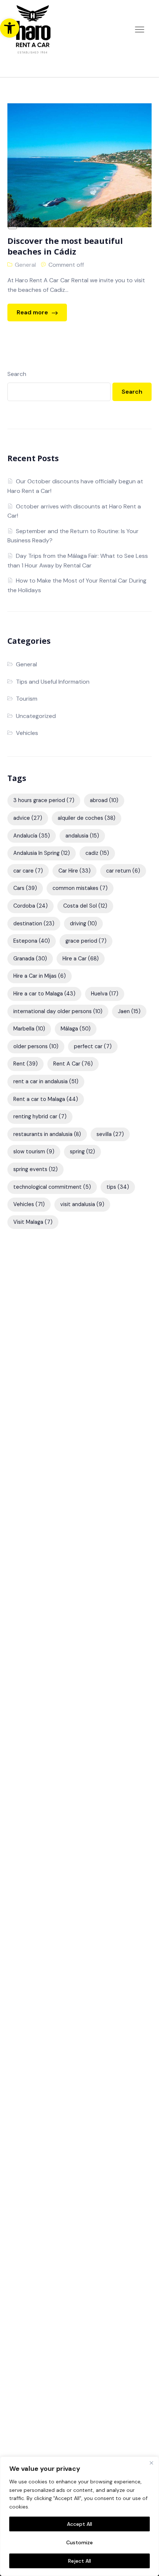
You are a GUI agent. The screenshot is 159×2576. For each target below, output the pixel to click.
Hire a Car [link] (81, 959)
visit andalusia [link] (82, 1204)
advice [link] (28, 818)
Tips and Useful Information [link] (53, 682)
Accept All (79, 2524)
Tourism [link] (27, 699)
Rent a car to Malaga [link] (46, 1099)
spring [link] (82, 1151)
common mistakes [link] (80, 888)
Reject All (79, 2561)
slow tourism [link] (34, 1151)
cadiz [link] (97, 853)
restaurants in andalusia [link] (47, 1134)
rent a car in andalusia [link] (46, 1081)
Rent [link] (26, 1064)
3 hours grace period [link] (44, 800)
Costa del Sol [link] (85, 906)
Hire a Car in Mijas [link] (40, 976)
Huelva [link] (105, 994)
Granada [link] (30, 959)
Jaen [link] (129, 1011)
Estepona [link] (32, 941)
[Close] (151, 2463)
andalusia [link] (82, 836)
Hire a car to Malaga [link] (44, 994)
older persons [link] (36, 1046)
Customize (79, 2542)
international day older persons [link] (58, 1011)
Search (17, 374)
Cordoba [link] (31, 906)
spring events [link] (35, 1169)
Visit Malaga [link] (33, 1222)
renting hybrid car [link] (40, 1116)
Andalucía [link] (32, 836)
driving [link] (83, 923)
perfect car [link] (93, 1046)
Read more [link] (33, 312)
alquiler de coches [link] (87, 818)
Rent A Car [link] (73, 1064)
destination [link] (34, 923)
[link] (10, 28)
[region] (79, 2516)
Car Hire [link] (75, 871)
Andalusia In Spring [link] (42, 853)
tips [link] (118, 1187)
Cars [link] (25, 888)
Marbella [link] (29, 1029)
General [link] (25, 265)
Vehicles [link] (27, 733)
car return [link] (123, 871)
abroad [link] (104, 800)
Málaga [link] (76, 1029)
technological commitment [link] (52, 1187)
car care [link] (28, 871)
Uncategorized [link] (36, 716)
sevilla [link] (110, 1134)
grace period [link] (86, 941)
